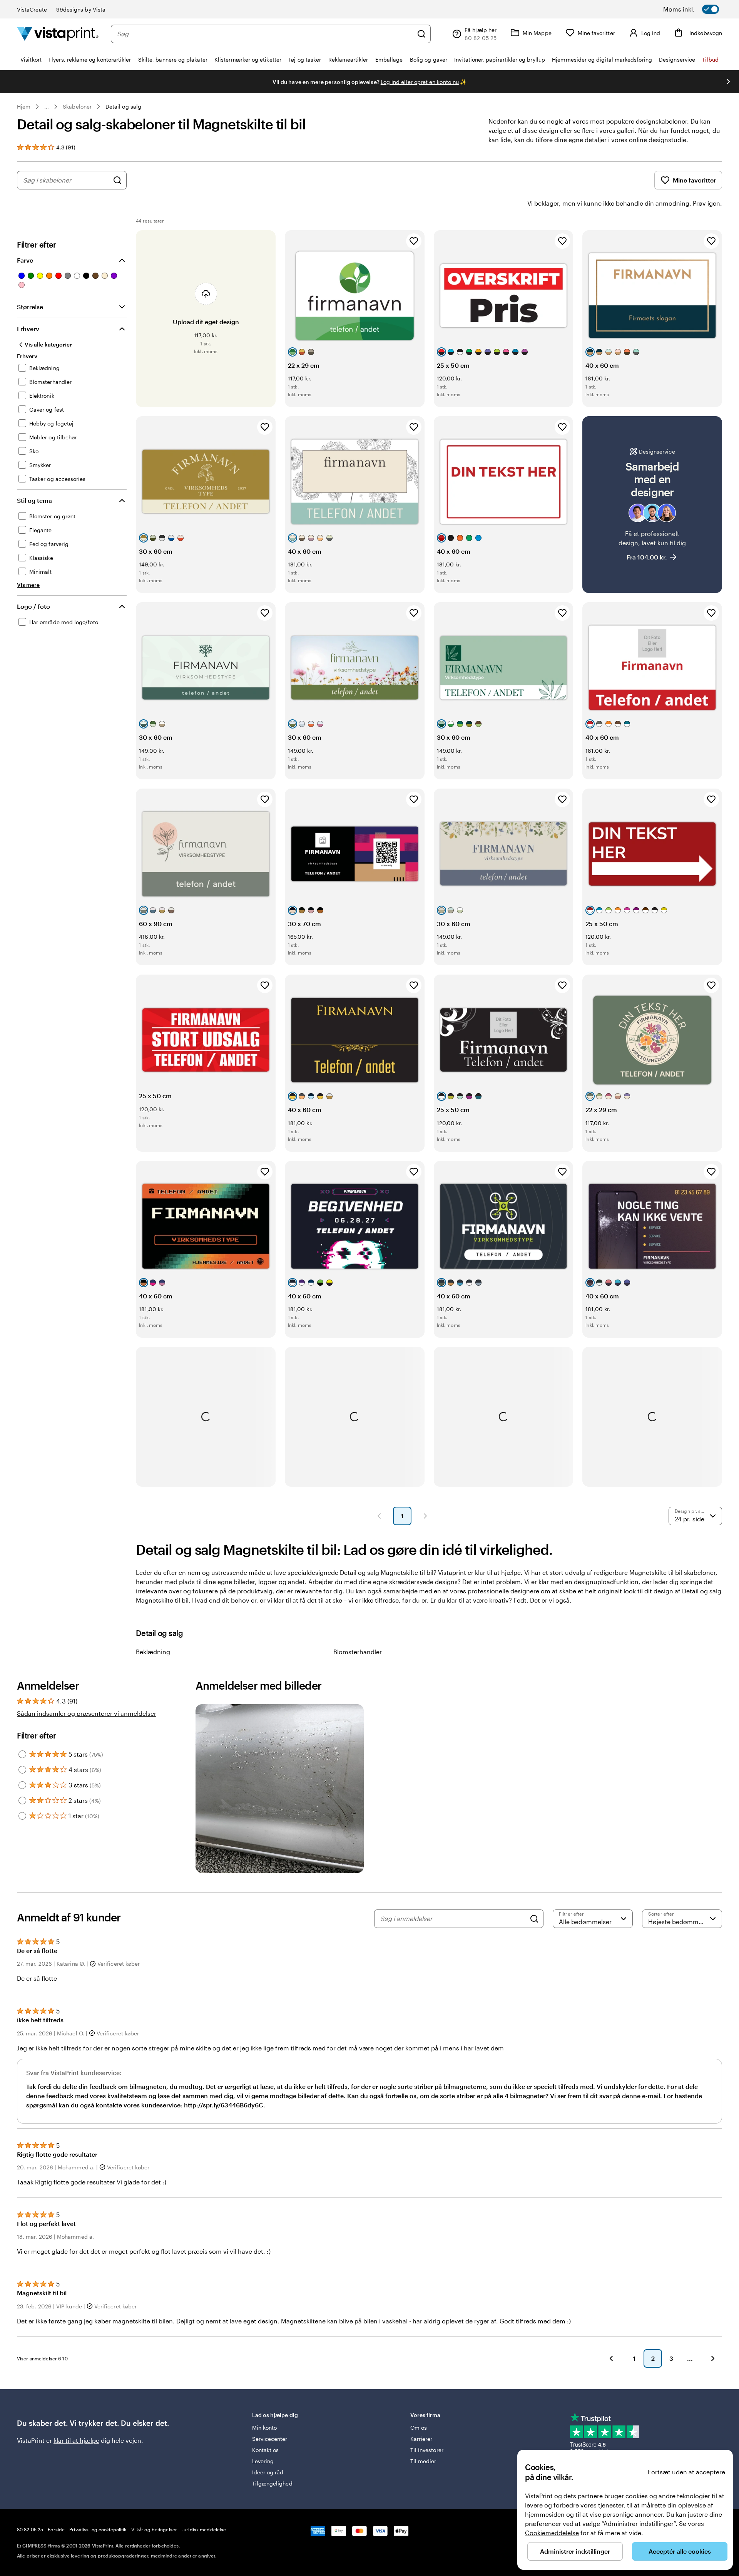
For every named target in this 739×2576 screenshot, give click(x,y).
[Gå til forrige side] (611, 2358)
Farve (25, 260)
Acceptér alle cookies (680, 2551)
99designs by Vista (81, 9)
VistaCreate (32, 9)
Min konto (265, 2428)
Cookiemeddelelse (552, 2533)
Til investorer (427, 2450)
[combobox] (265, 34)
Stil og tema (34, 500)
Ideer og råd (268, 2472)
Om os (419, 2428)
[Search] (534, 1919)
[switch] (701, 9)
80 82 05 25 (30, 2529)
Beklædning (153, 1652)
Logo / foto (33, 606)
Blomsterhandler (358, 1652)
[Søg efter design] (117, 180)
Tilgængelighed (272, 2483)
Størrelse (30, 307)
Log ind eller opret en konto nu (420, 82)
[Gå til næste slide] (728, 82)
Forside (56, 2529)
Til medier (423, 2461)
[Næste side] (425, 1516)
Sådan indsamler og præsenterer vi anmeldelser (87, 1713)
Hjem (24, 106)
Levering (263, 2461)
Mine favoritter (694, 180)
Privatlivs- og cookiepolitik (98, 2529)
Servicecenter (270, 2439)
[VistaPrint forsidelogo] (58, 34)
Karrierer (421, 2439)
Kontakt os (266, 2450)
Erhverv (28, 329)
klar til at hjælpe (76, 2440)
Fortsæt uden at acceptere (686, 2472)
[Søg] (421, 34)
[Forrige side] (379, 1516)
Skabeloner (77, 106)
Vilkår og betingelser (154, 2529)
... (47, 107)
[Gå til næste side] (713, 2358)
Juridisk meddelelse (204, 2529)
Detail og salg (123, 106)
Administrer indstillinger (575, 2551)
